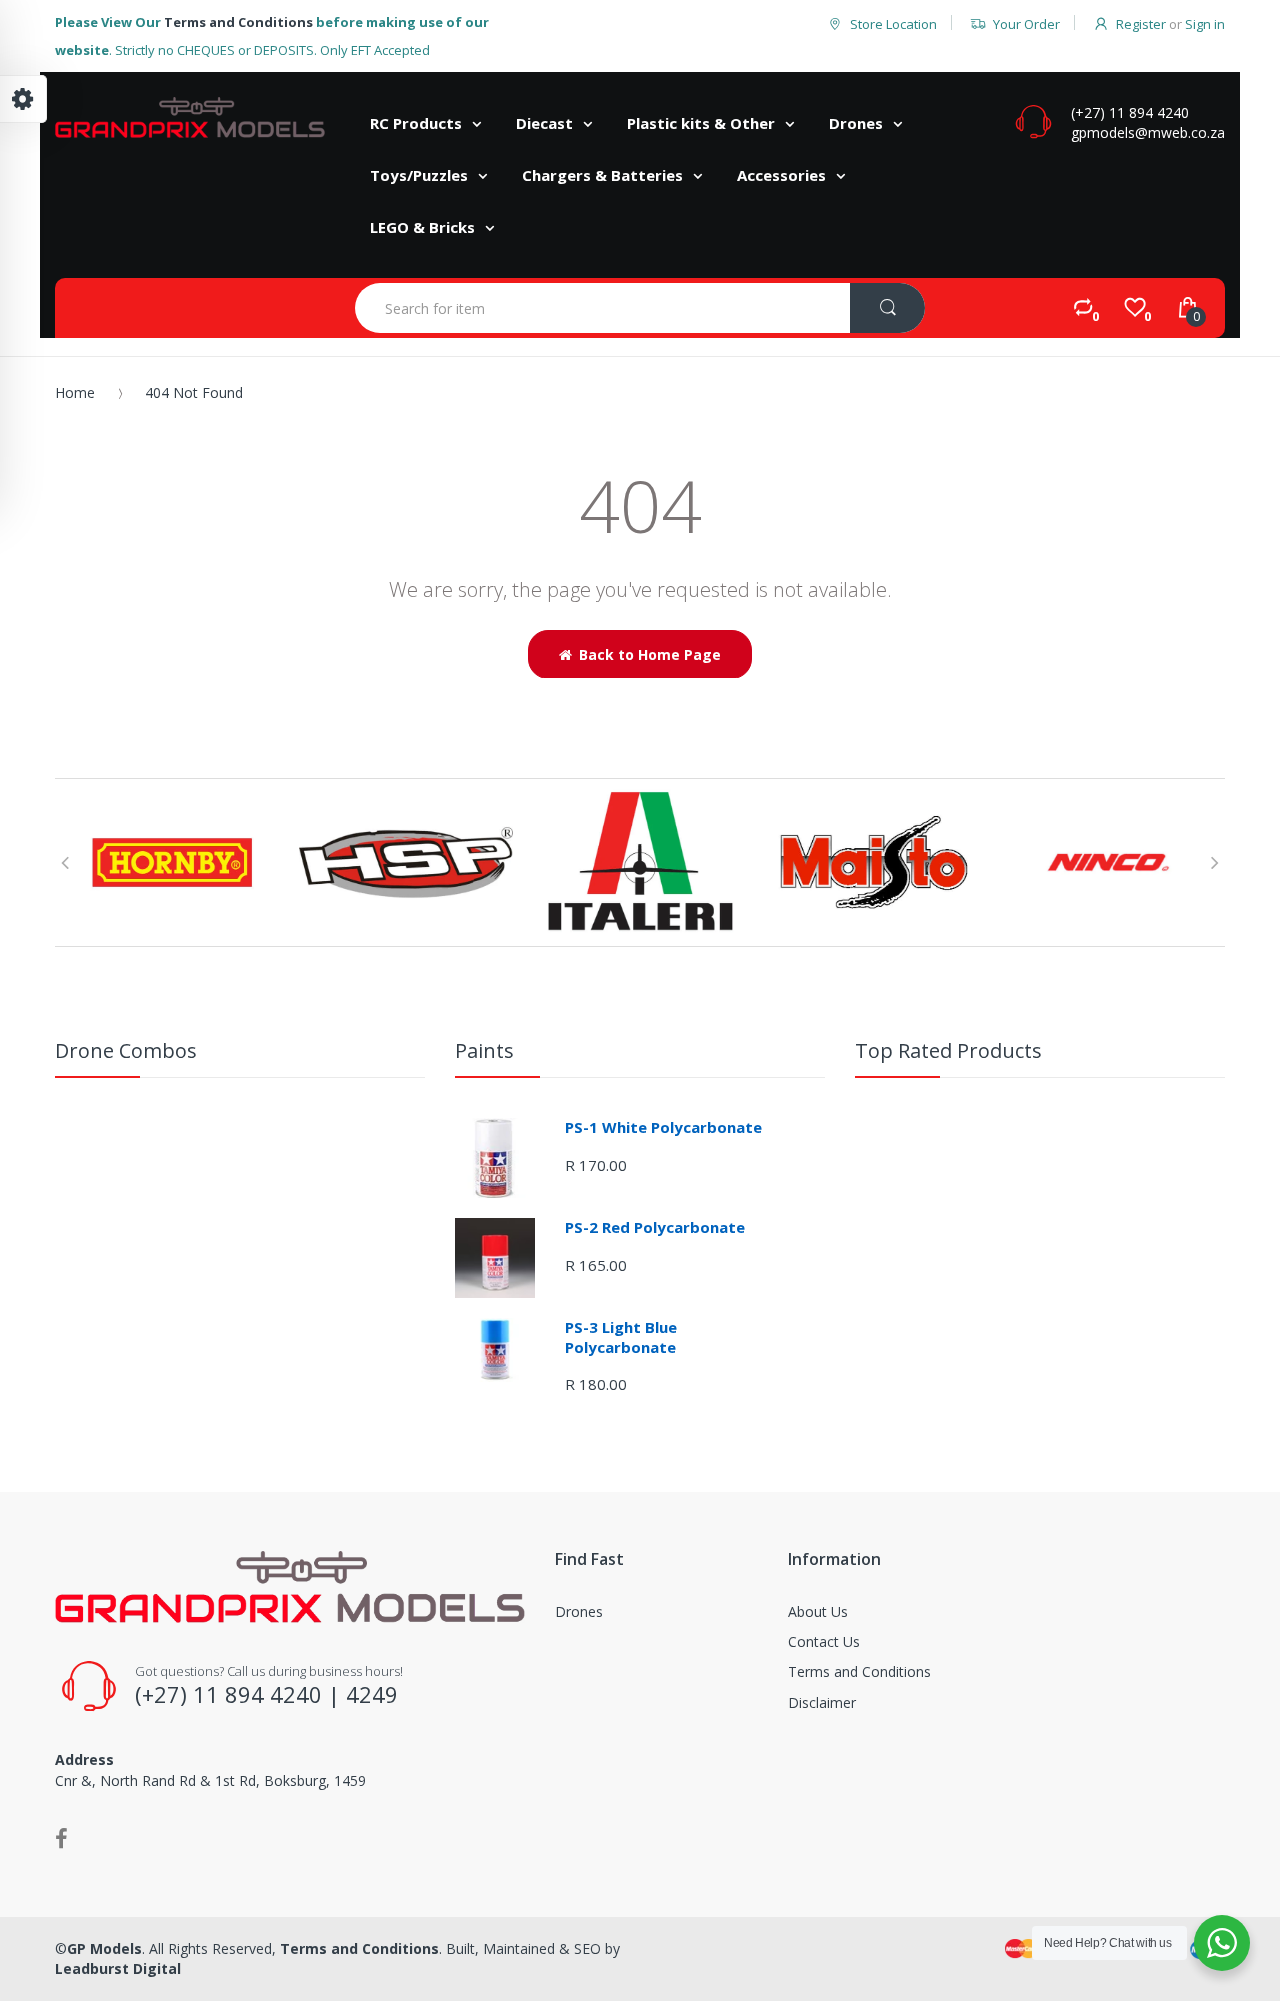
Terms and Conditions (238, 22)
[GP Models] (190, 117)
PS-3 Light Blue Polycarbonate (621, 1337)
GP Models (104, 1948)
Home (75, 392)
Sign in (1205, 24)
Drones (579, 1611)
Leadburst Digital (118, 1968)
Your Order (1026, 24)
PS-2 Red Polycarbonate (655, 1227)
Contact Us (824, 1641)
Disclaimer (822, 1702)
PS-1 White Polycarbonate (663, 1127)
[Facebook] (61, 1838)
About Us (818, 1611)
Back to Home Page (650, 654)
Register (1141, 24)
